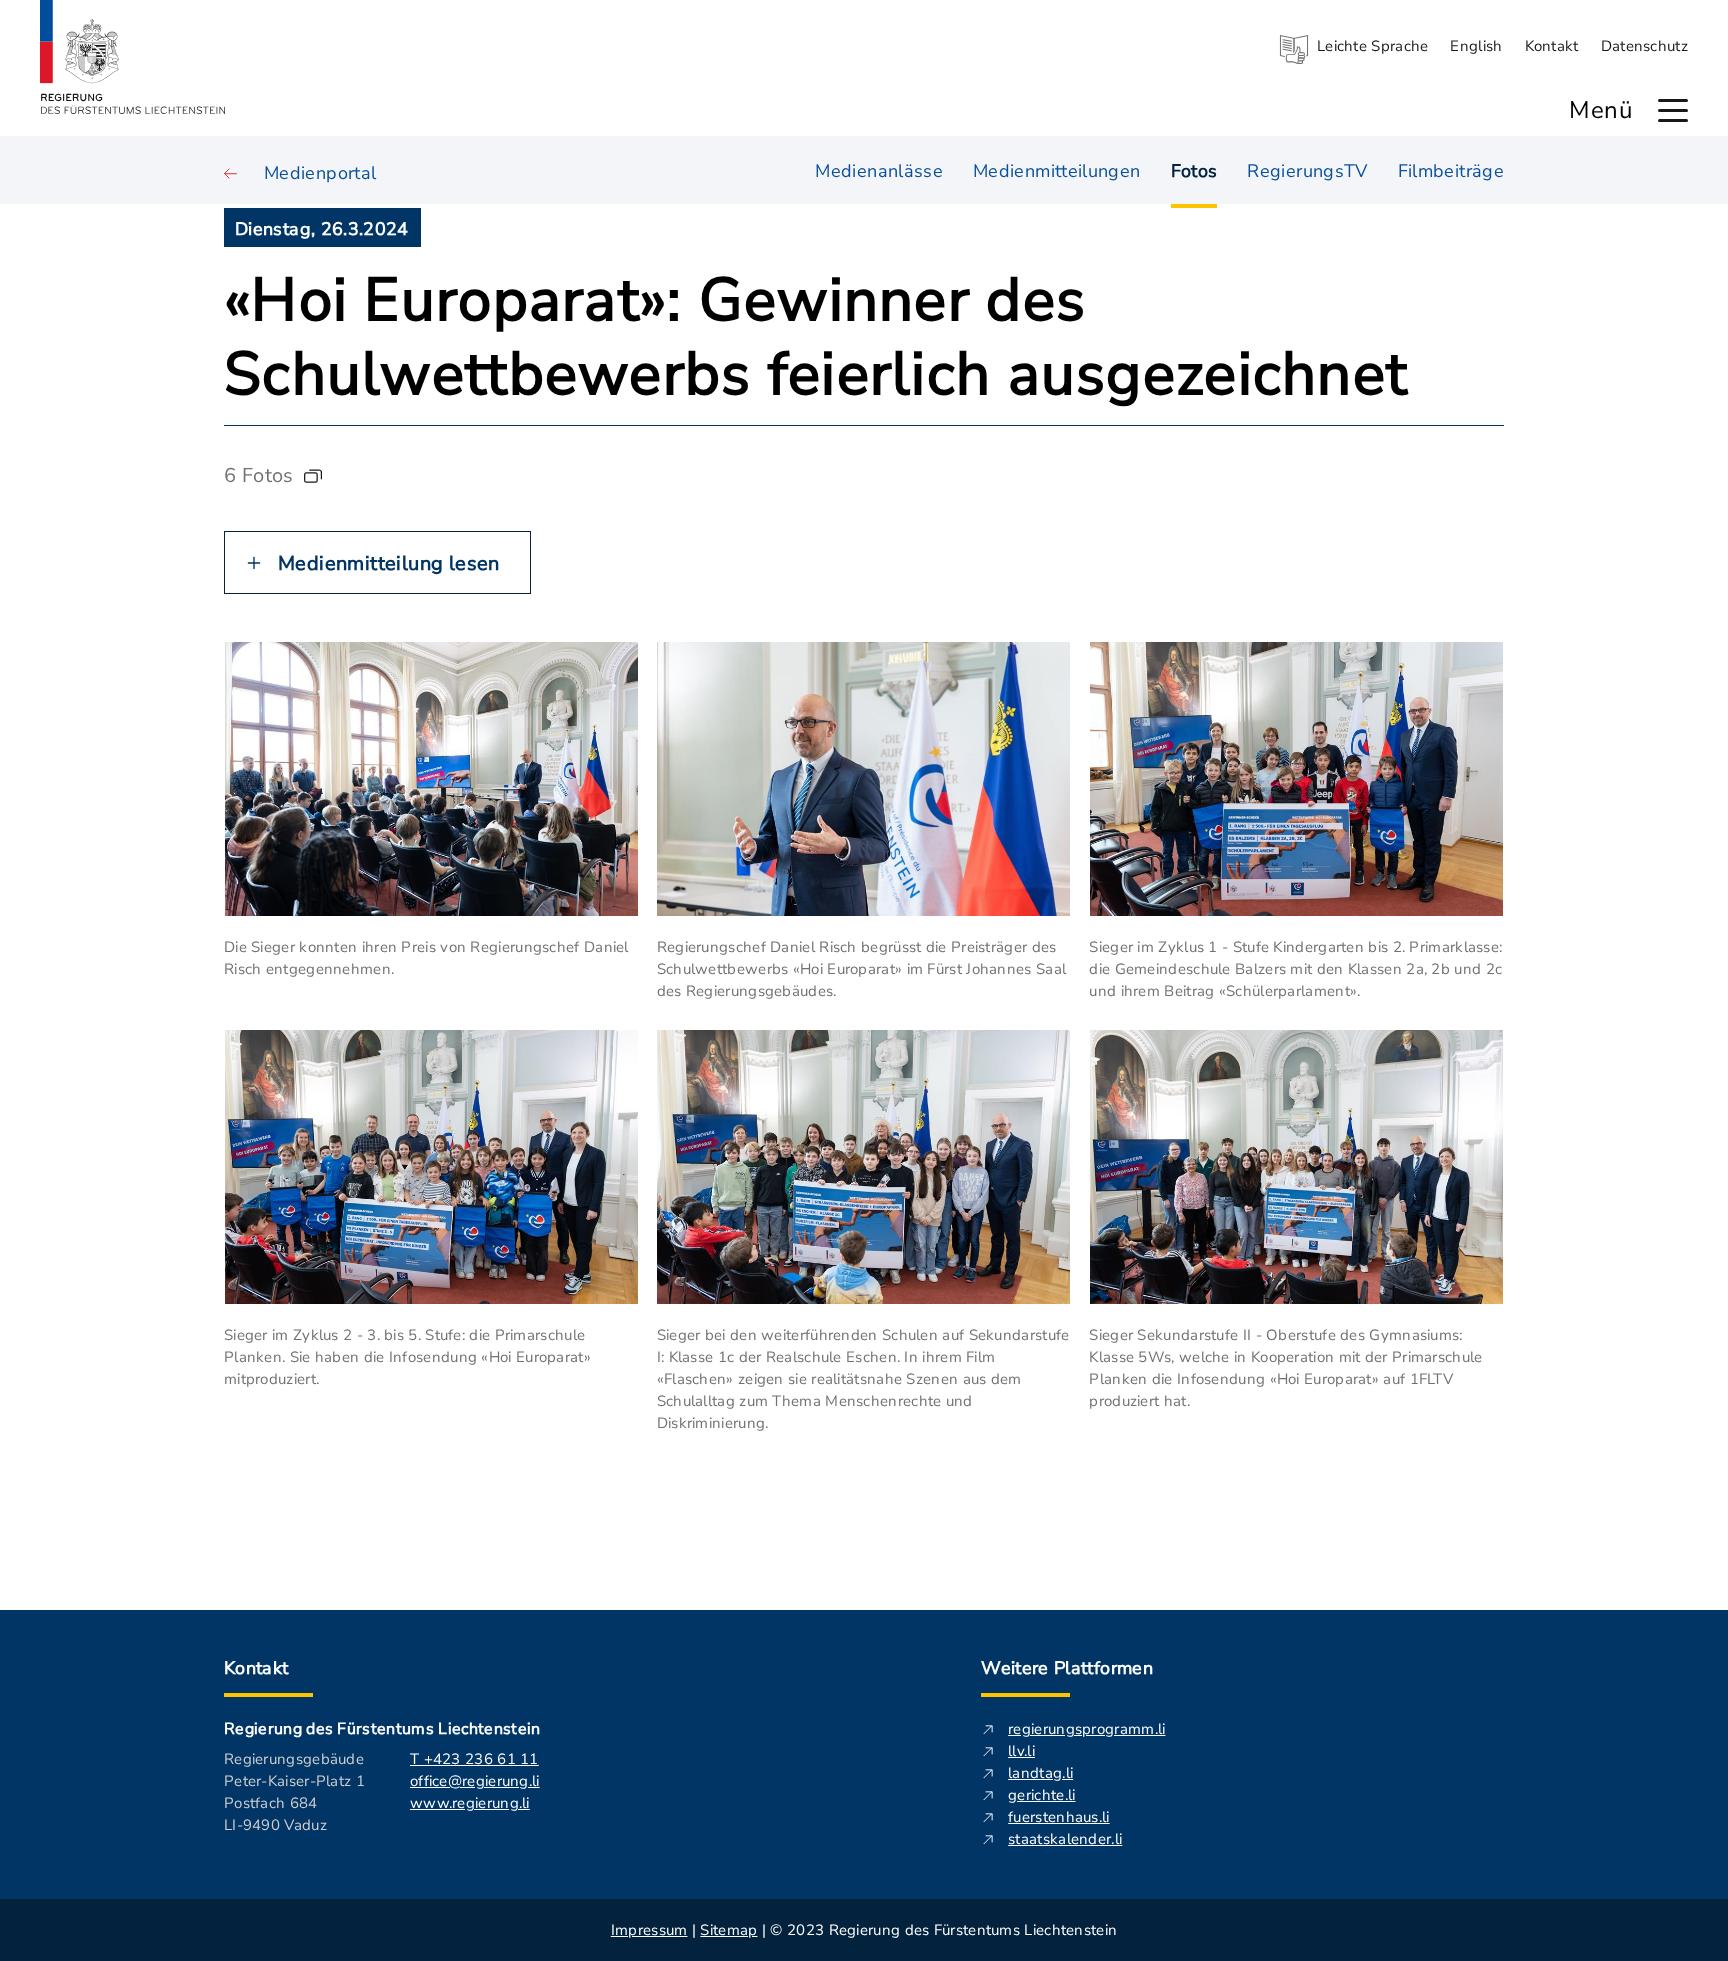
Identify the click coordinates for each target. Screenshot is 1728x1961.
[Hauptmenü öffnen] (1673, 110)
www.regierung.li (470, 1803)
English (1476, 46)
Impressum (649, 1930)
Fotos (1194, 171)
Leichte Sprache (1373, 46)
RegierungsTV (1307, 171)
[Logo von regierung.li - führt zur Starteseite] (133, 57)
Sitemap (728, 1930)
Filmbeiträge (1451, 171)
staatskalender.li (1065, 1839)
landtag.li (1040, 1773)
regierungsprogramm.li (1086, 1729)
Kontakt (1552, 46)
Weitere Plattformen (1067, 1668)
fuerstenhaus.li (1059, 1817)
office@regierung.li (475, 1781)
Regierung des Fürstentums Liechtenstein (382, 1729)
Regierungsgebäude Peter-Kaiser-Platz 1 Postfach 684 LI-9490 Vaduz (294, 1792)
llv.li (1021, 1751)
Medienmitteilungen (1056, 171)
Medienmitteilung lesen (389, 563)
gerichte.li (1041, 1795)
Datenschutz (1644, 46)
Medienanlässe (879, 171)
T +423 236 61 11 (474, 1759)
